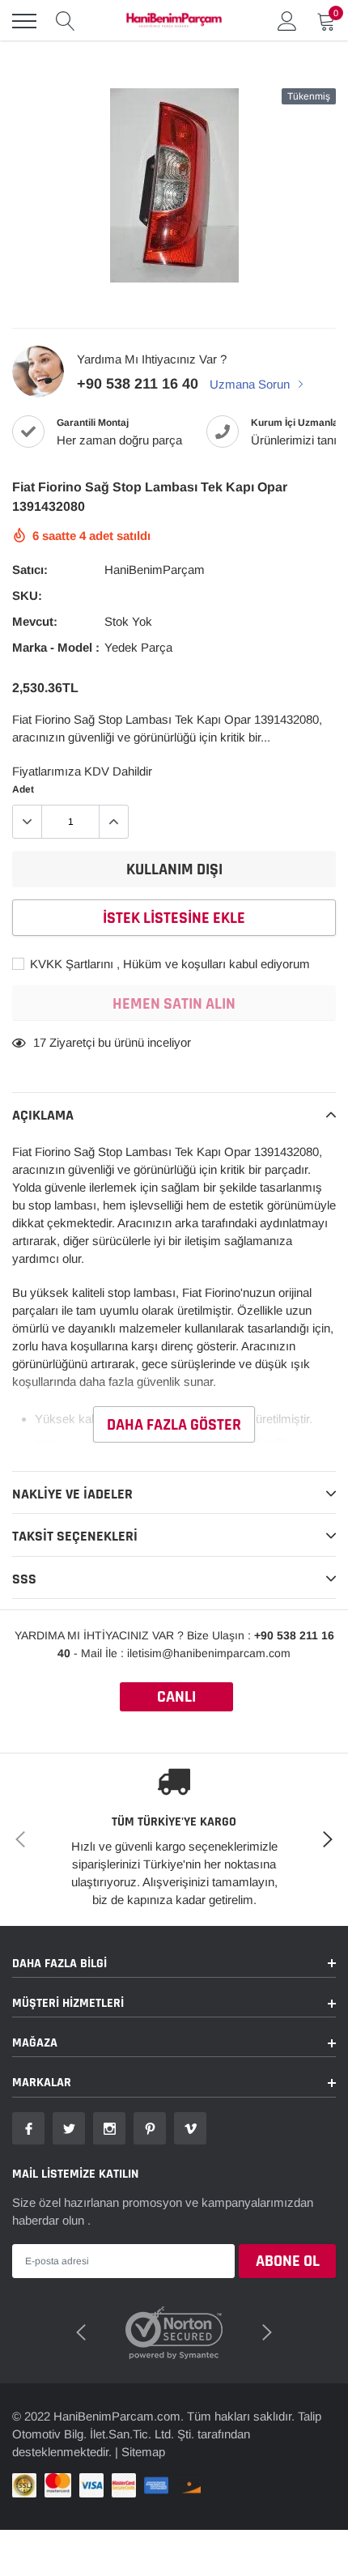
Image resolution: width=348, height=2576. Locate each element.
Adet (23, 789)
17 (40, 1042)
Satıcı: (30, 570)
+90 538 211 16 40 (138, 384)
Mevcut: (35, 621)
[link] (28, 2128)
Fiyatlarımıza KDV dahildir (82, 771)
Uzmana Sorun (251, 384)
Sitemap (143, 2452)
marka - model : (56, 647)
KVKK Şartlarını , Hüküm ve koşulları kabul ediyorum (168, 964)
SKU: (27, 595)
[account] (287, 21)
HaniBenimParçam (155, 570)
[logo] (174, 21)
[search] (66, 21)
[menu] (24, 21)
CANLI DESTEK (176, 1699)
